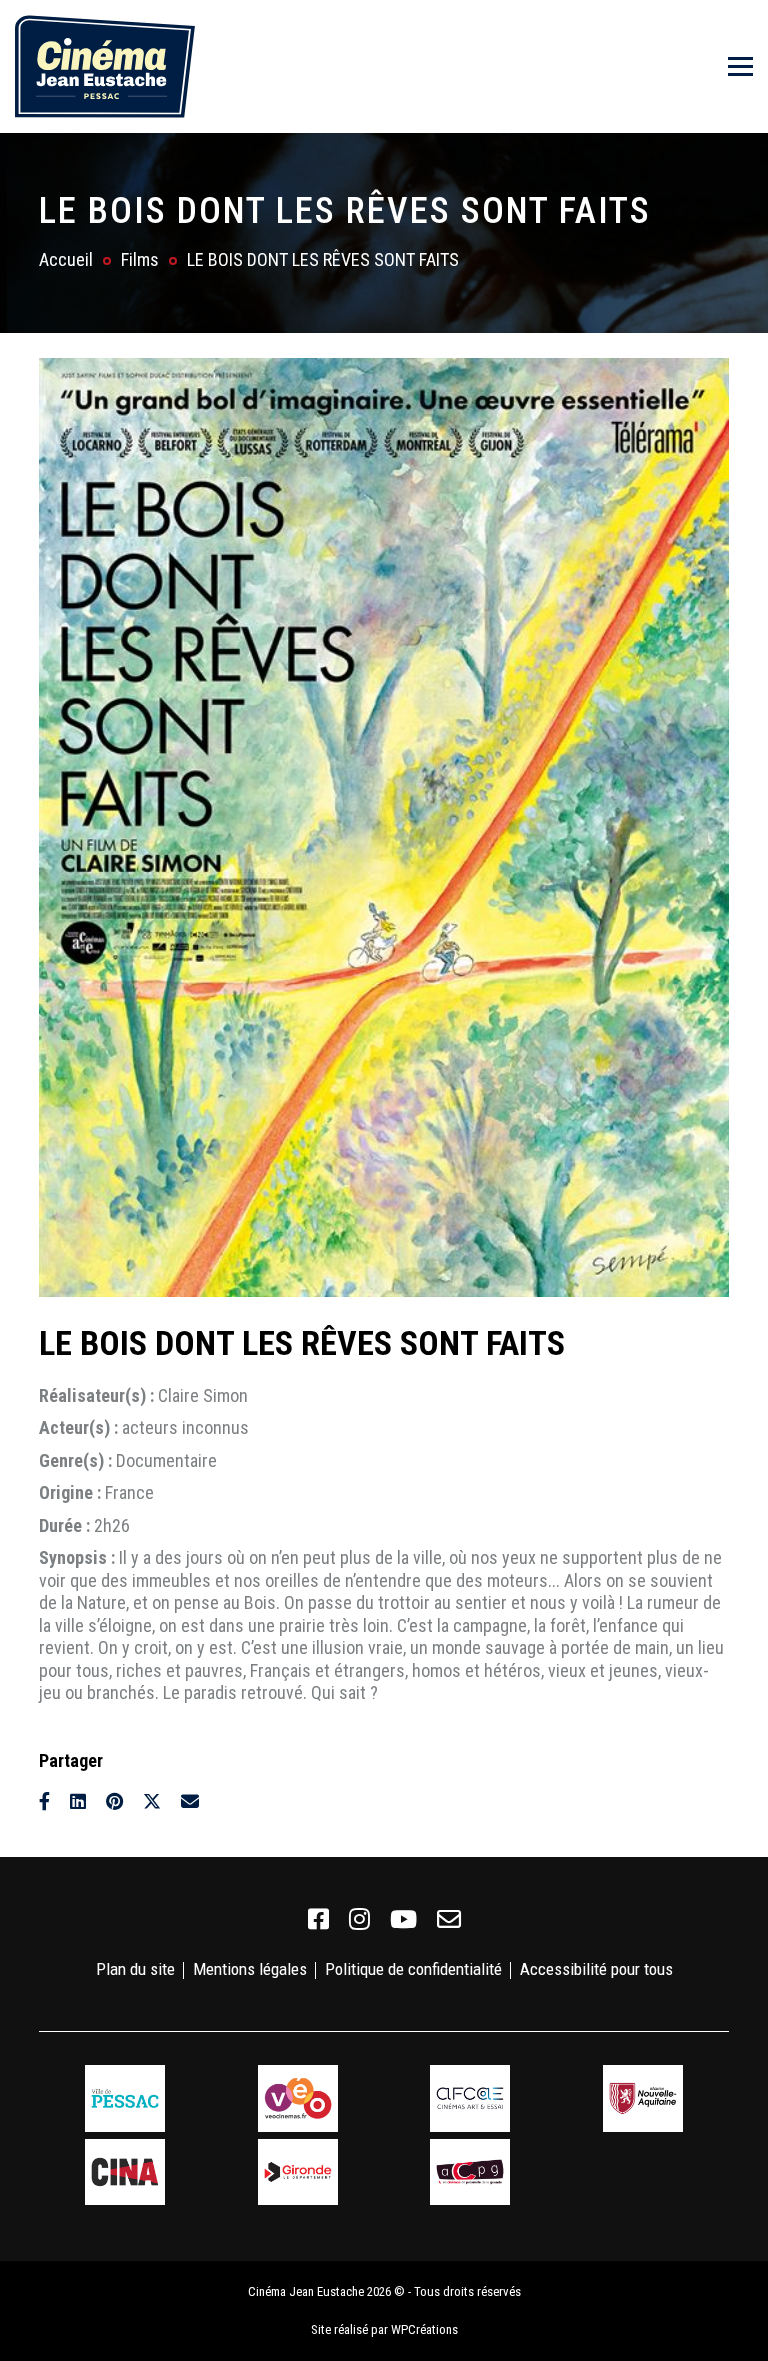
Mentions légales (250, 1969)
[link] (318, 1920)
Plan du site (135, 1969)
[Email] (190, 1801)
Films (140, 259)
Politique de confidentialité (413, 1969)
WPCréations (424, 2329)
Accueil (66, 259)
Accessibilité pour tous (596, 1969)
